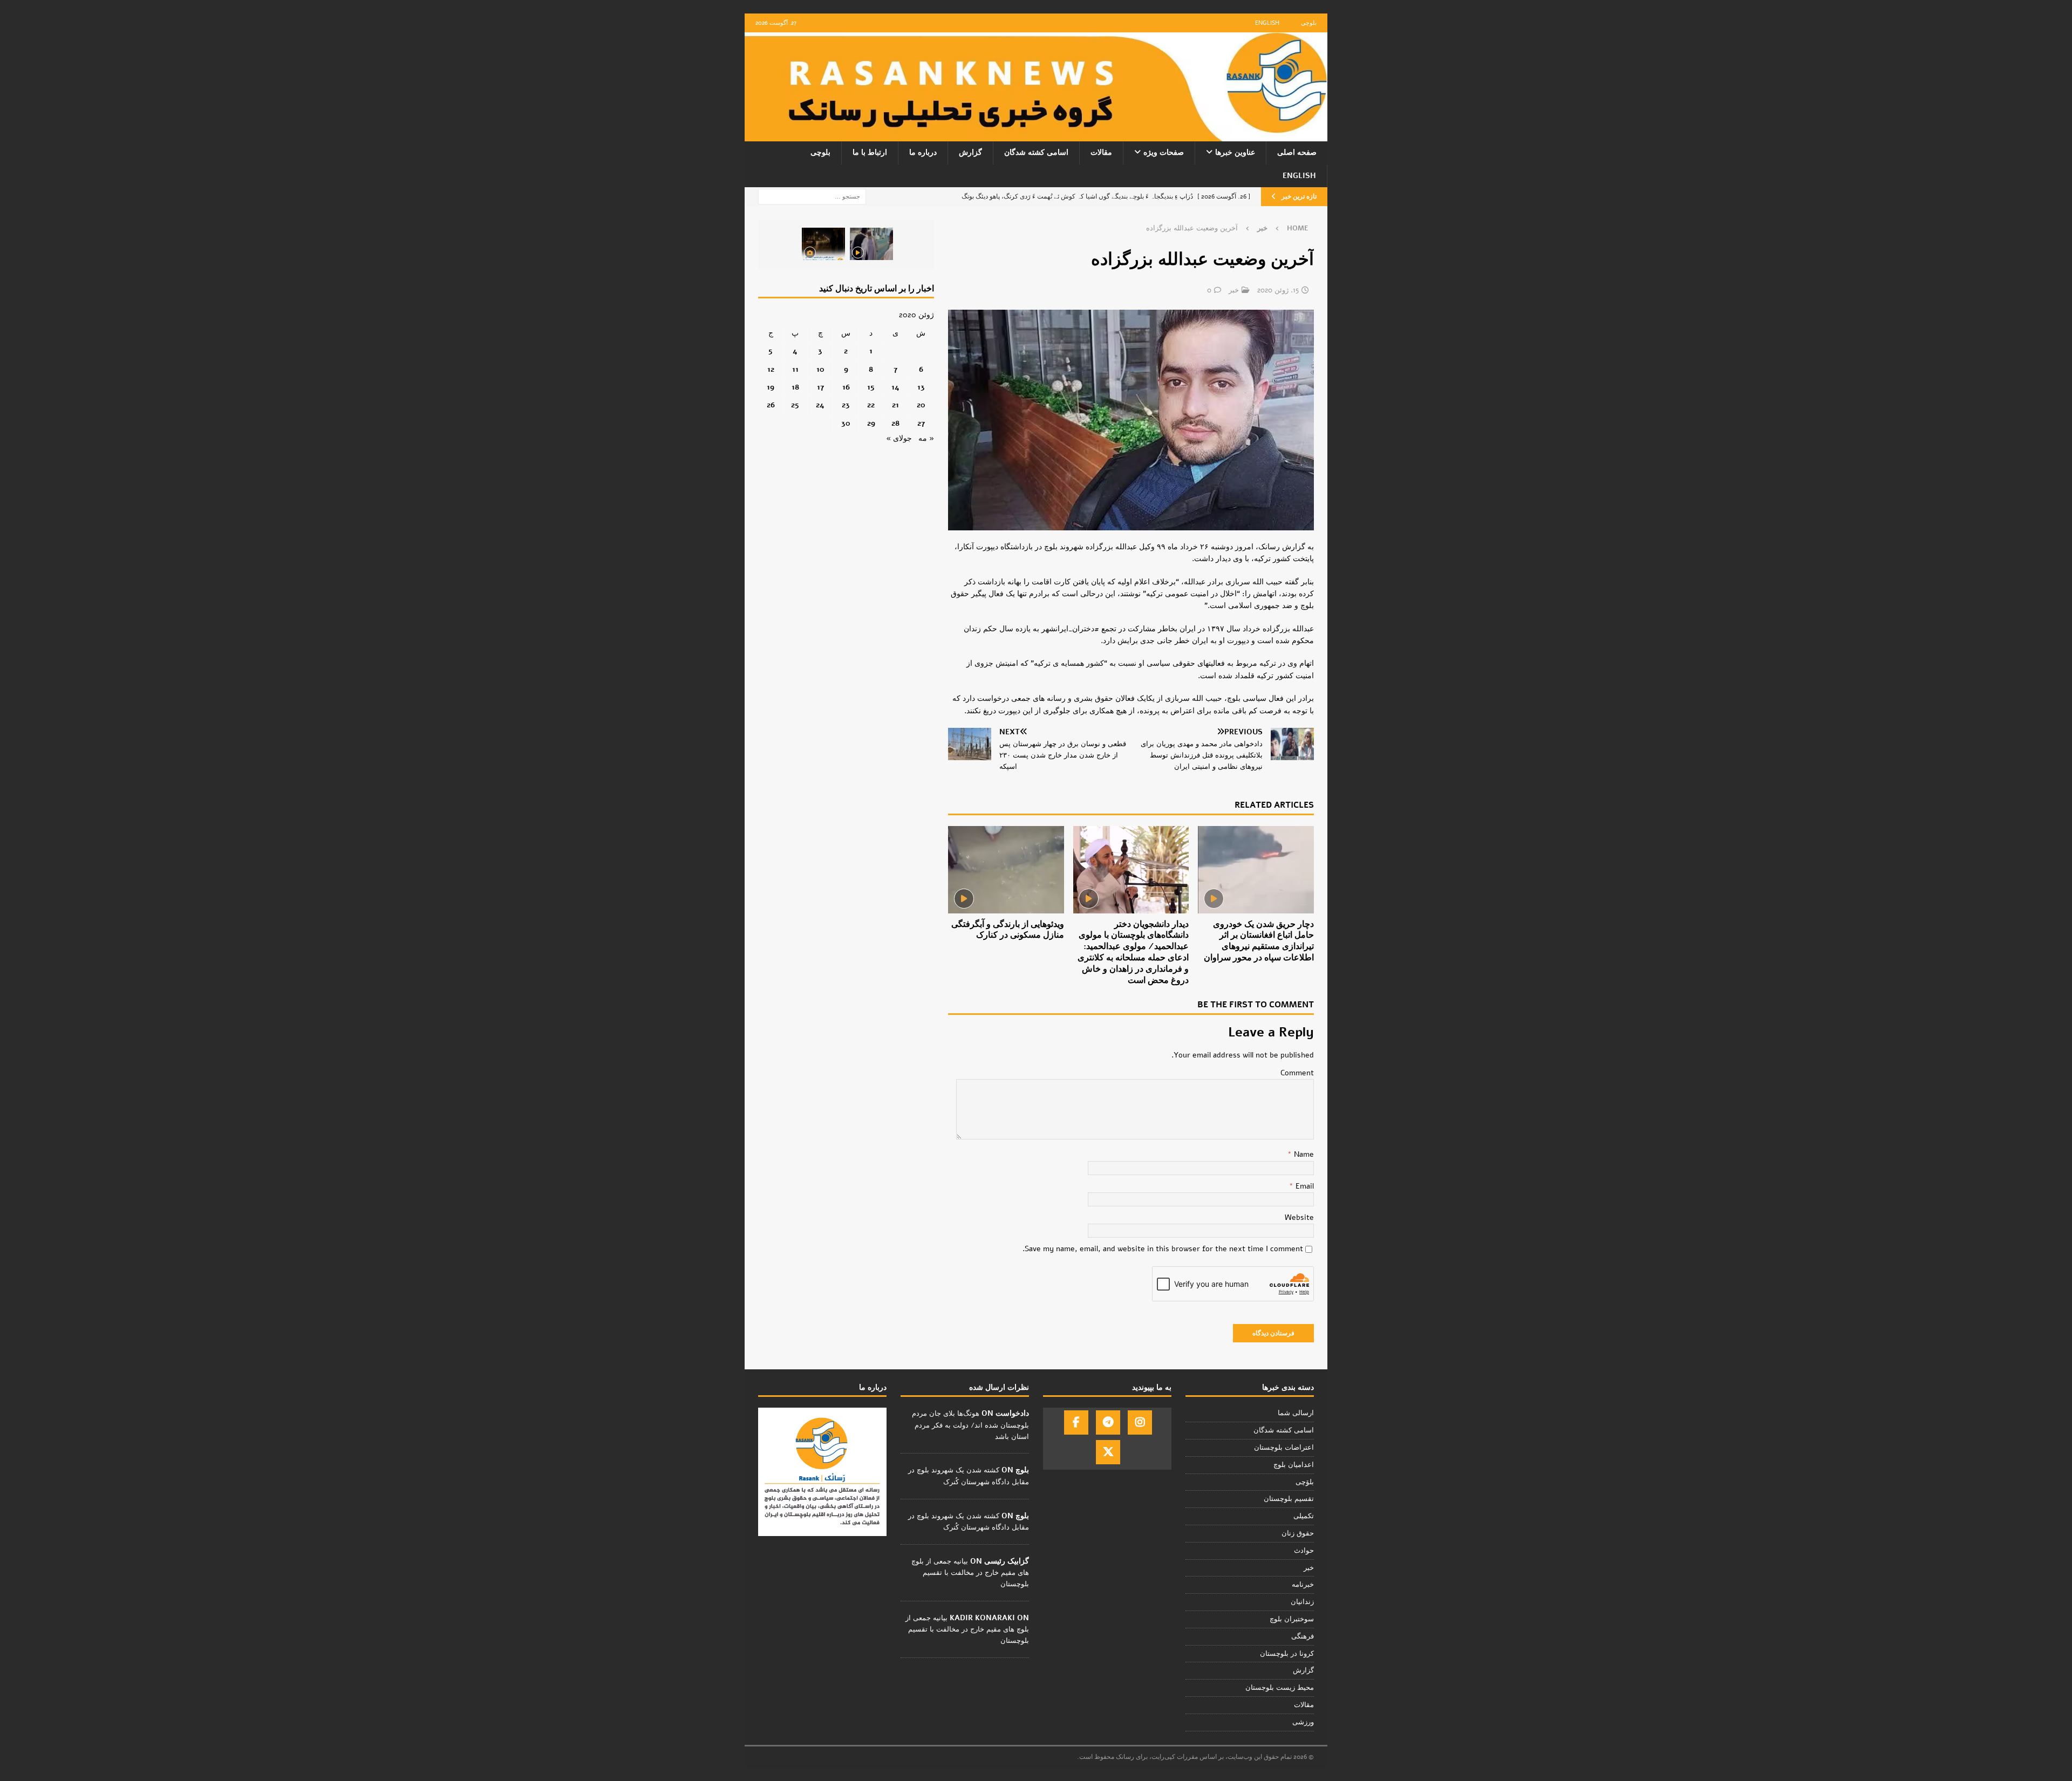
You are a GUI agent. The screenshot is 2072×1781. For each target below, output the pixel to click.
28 (895, 423)
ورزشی (1303, 1722)
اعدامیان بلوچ (1294, 1465)
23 (846, 405)
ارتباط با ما (870, 152)
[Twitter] (1108, 1452)
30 (846, 423)
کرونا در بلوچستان (1287, 1654)
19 (771, 387)
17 (820, 387)
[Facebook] (1076, 1422)
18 (795, 387)
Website (1299, 1217)
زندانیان (1302, 1602)
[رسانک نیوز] (1036, 135)
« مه (926, 438)
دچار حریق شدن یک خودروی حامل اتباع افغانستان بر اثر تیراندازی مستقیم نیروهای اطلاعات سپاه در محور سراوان (1259, 941)
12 (771, 369)
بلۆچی (1305, 1482)
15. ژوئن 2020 (1278, 290)
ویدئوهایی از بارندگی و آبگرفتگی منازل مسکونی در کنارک (1008, 930)
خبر (1234, 290)
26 (771, 405)
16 (846, 387)
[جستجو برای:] (812, 196)
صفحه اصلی (1297, 152)
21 (895, 405)
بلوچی (1309, 23)
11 (795, 369)
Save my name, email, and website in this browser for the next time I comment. (1163, 1249)
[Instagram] (1140, 1422)
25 (795, 405)
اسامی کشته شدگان (1036, 152)
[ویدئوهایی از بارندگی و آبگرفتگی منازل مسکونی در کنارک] (1006, 869)
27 (921, 423)
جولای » (899, 438)
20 (921, 405)
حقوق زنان (1298, 1533)
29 (871, 423)
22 (871, 405)
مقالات (1101, 152)
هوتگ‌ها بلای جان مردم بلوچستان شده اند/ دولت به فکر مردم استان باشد (970, 1425)
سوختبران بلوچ (1292, 1619)
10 (820, 369)
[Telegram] (1108, 1422)
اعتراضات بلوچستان (1284, 1448)
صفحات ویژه (1164, 152)
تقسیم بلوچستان (1289, 1499)
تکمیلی (1304, 1516)
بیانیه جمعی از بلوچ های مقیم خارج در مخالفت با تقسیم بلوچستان (970, 1573)
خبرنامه (1303, 1585)
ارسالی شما (1296, 1413)
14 (895, 387)
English (1267, 23)
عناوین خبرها (1235, 152)
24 (820, 405)
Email (1304, 1186)
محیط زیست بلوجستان (1280, 1688)
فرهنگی (1303, 1636)
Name (1303, 1154)
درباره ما (923, 152)
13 (921, 387)
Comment (1297, 1073)
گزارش (970, 152)
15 (871, 387)
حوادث (1304, 1551)
